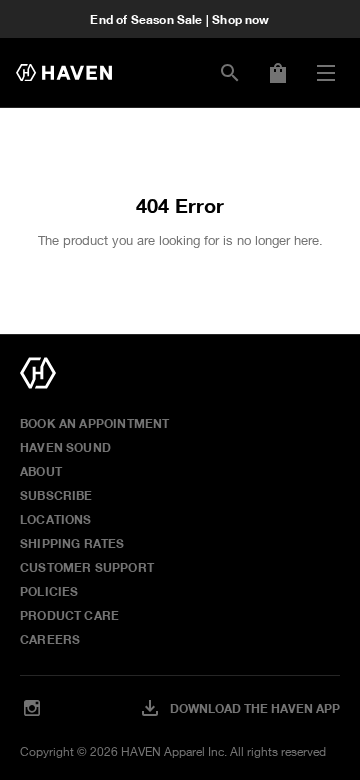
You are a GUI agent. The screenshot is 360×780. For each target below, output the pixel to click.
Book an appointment (94, 423)
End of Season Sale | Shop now (179, 19)
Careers (50, 639)
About (41, 471)
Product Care (69, 615)
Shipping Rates (72, 543)
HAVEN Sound (65, 447)
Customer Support (87, 567)
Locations (56, 519)
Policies (49, 591)
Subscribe (56, 495)
